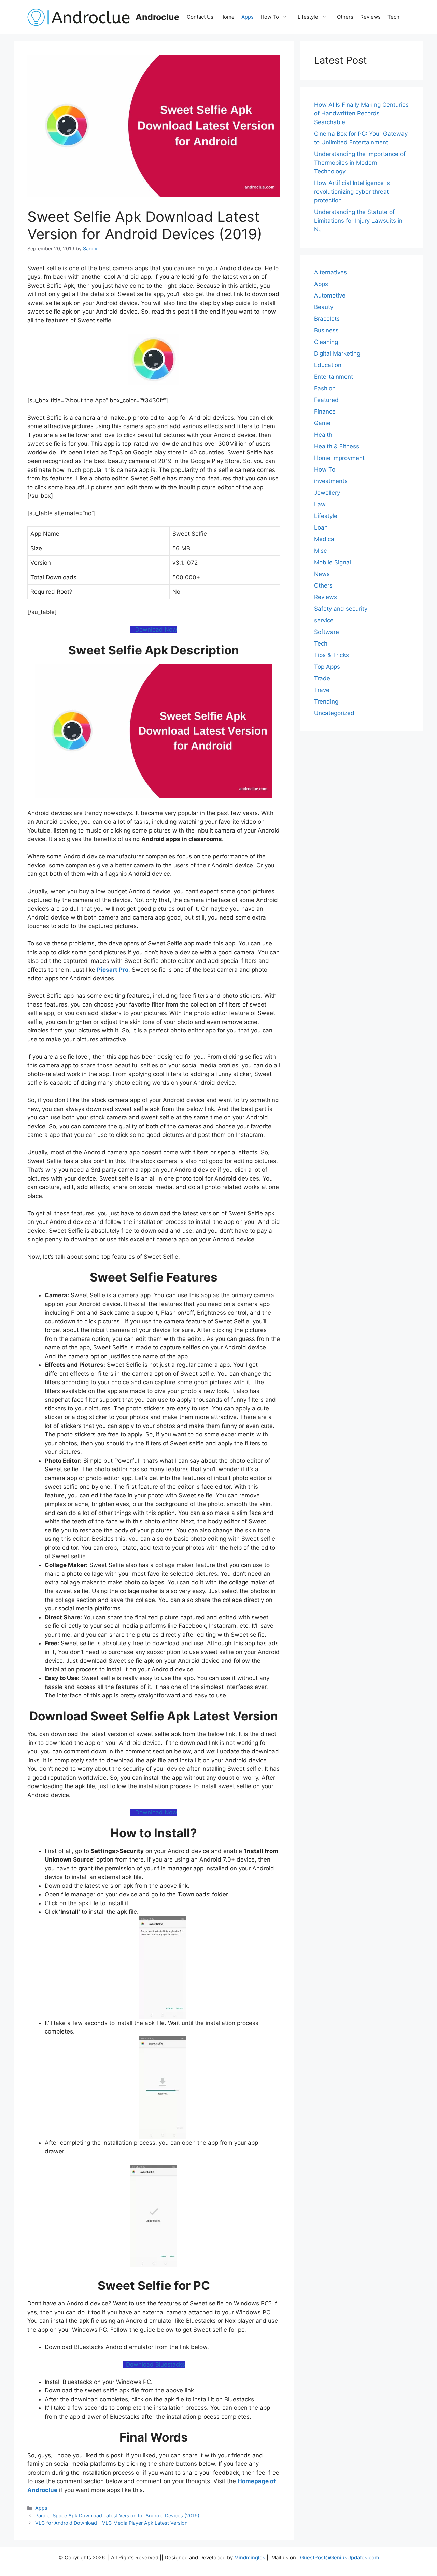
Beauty (324, 307)
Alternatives (330, 272)
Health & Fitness (337, 446)
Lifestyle (308, 17)
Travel (322, 690)
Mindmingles (250, 2557)
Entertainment (334, 377)
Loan (321, 527)
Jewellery (327, 493)
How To (270, 17)
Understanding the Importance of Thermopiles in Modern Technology (360, 163)
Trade (322, 678)
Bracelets (327, 319)
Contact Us (200, 17)
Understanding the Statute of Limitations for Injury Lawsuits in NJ (358, 221)
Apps (248, 17)
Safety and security (341, 609)
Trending (326, 701)
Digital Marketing (337, 353)
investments (331, 481)
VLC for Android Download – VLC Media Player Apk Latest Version (111, 2523)
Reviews (370, 17)
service (324, 620)
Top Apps (327, 667)
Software (327, 632)
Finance (325, 411)
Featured (326, 400)
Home (227, 17)
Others (345, 17)
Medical (325, 539)
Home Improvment (339, 458)
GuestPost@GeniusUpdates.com (340, 2557)
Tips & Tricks (332, 655)
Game (322, 423)
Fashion (325, 388)
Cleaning (326, 342)
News (322, 574)
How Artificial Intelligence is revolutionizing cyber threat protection (352, 192)
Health (323, 435)
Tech (393, 17)
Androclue (157, 17)
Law (320, 504)
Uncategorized (334, 713)
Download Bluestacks (154, 2364)
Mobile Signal (333, 562)
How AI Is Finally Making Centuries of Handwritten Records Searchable (361, 113)
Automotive (330, 295)
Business (326, 330)
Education (328, 365)
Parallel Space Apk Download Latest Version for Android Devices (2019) (117, 2515)
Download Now (154, 629)
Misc (320, 551)
